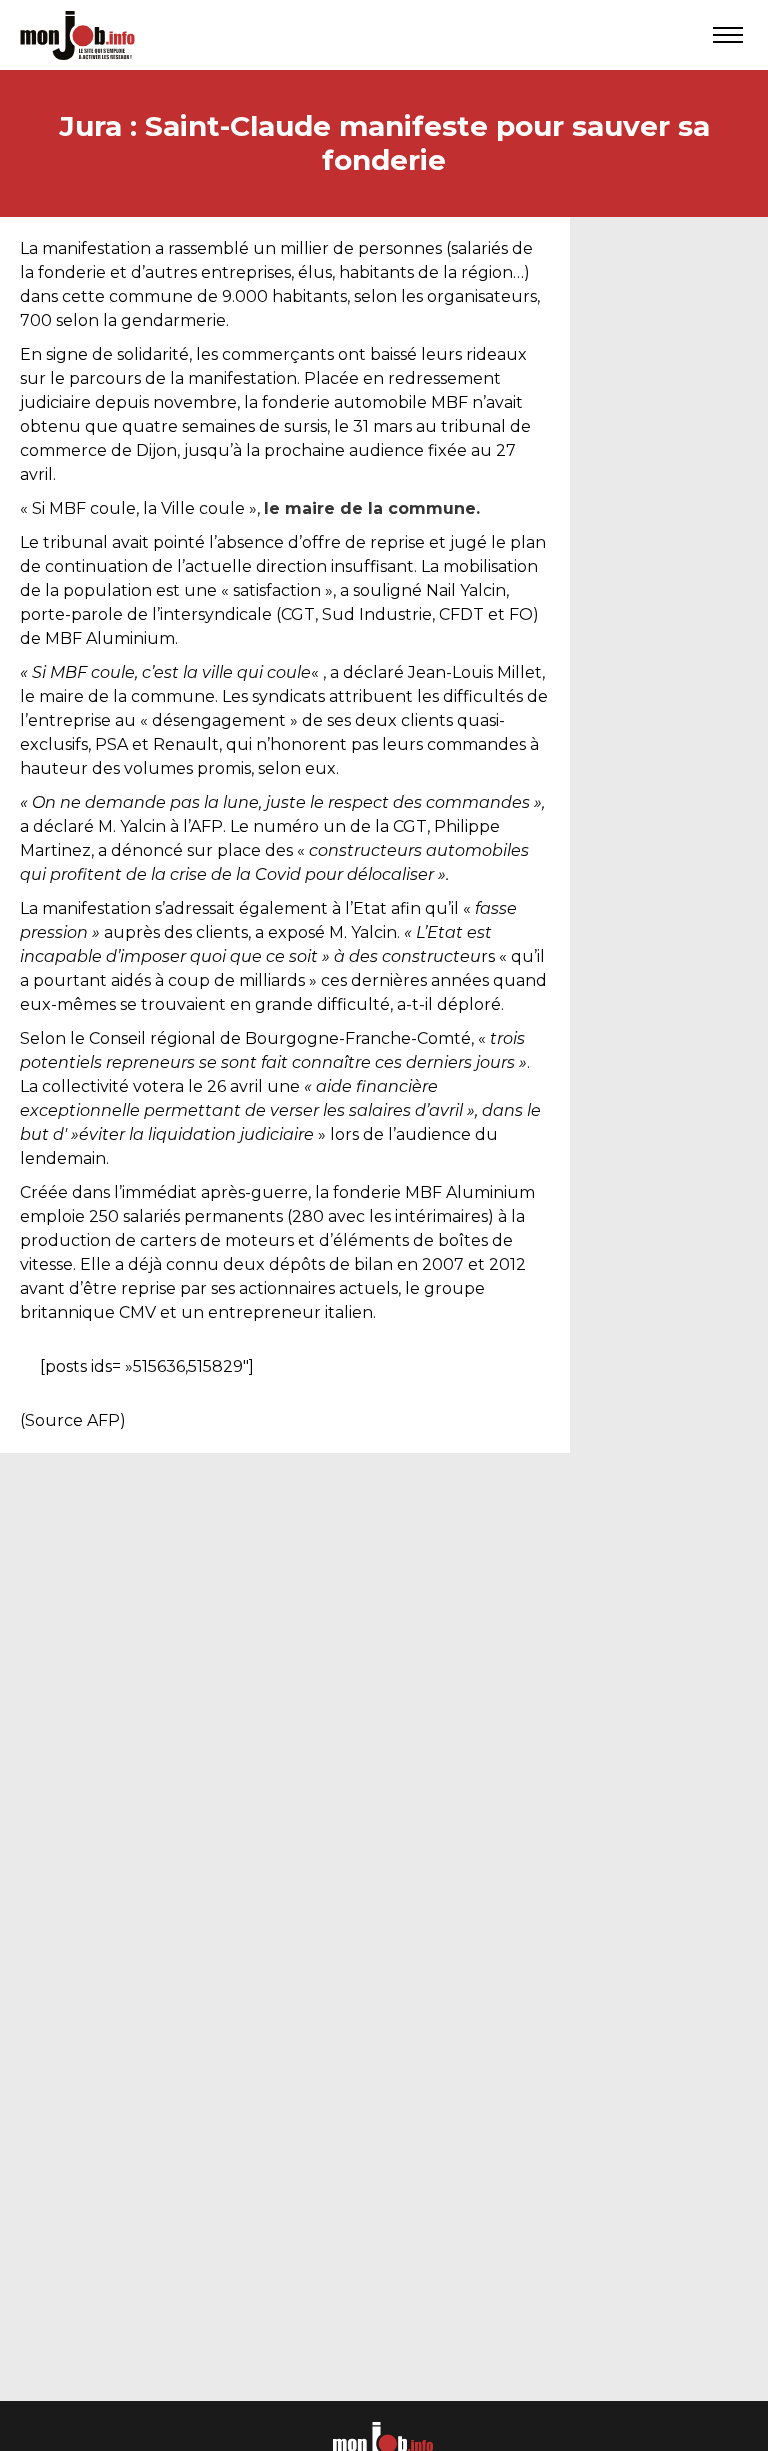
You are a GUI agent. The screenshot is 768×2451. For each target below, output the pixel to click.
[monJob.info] (77, 35)
